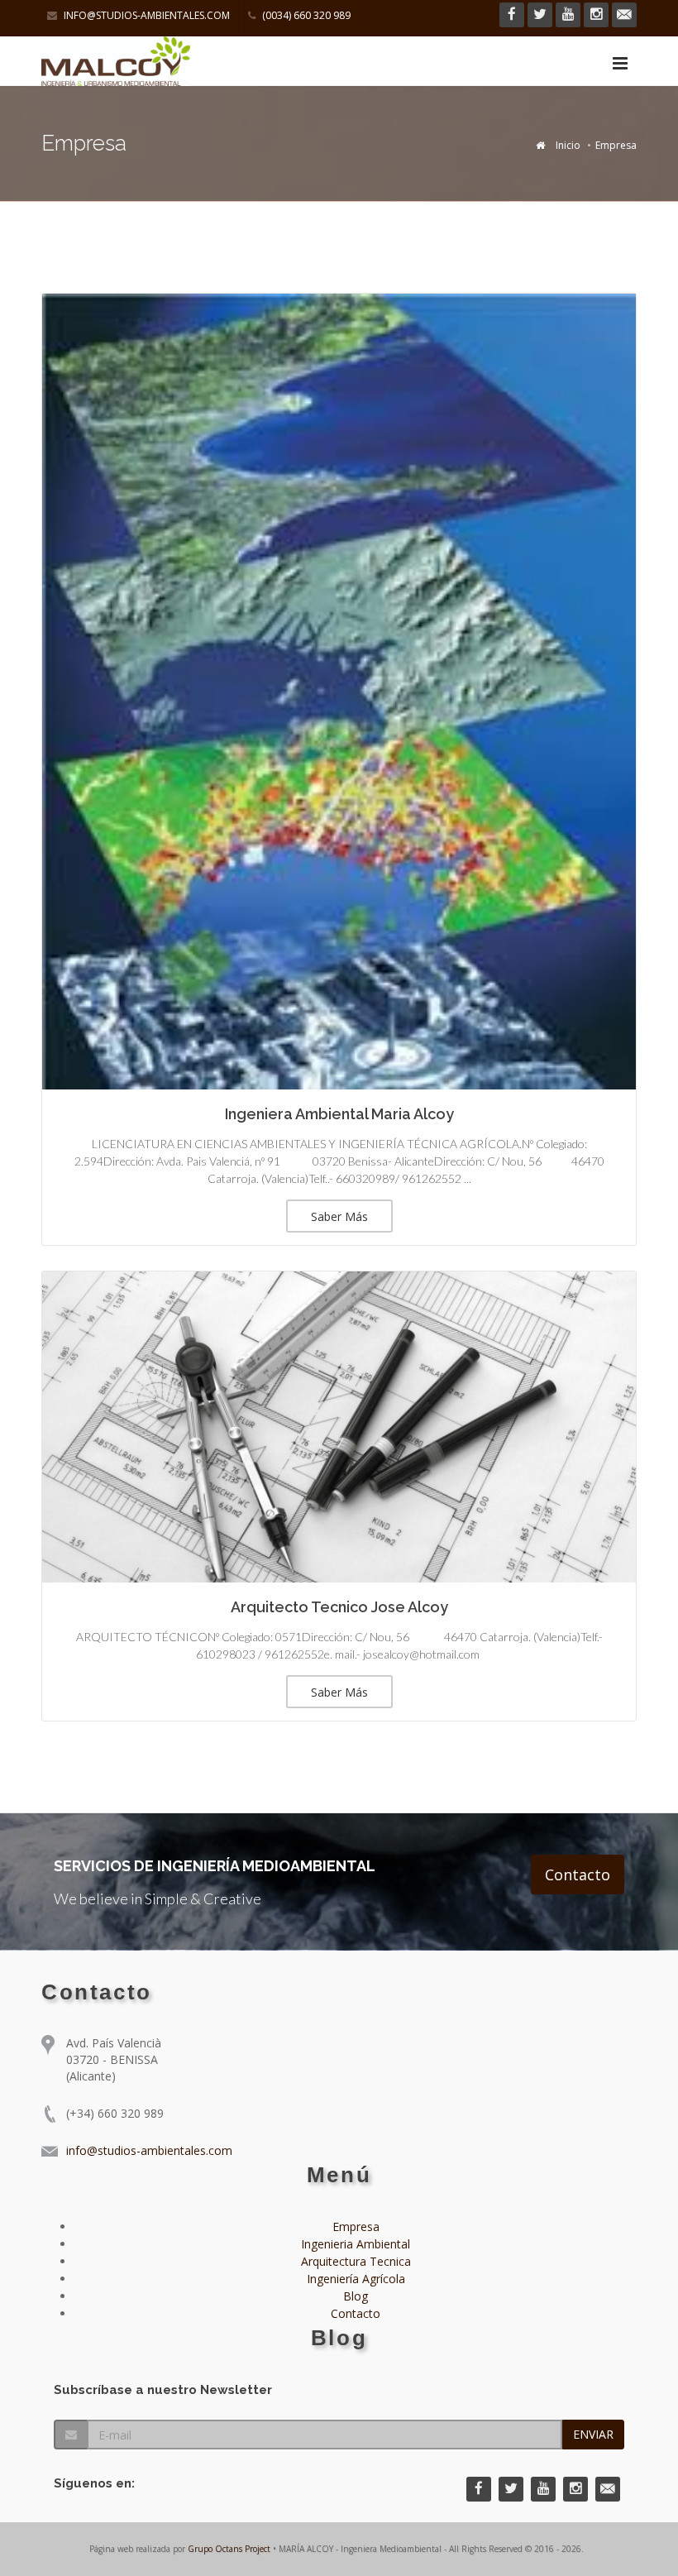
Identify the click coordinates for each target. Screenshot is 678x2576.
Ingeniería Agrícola (356, 2279)
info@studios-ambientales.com (146, 15)
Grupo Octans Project (229, 2549)
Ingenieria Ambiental (356, 2244)
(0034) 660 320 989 (305, 15)
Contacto (578, 1875)
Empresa (356, 2226)
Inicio (568, 145)
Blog (356, 2296)
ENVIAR (593, 2434)
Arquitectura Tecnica (356, 2261)
